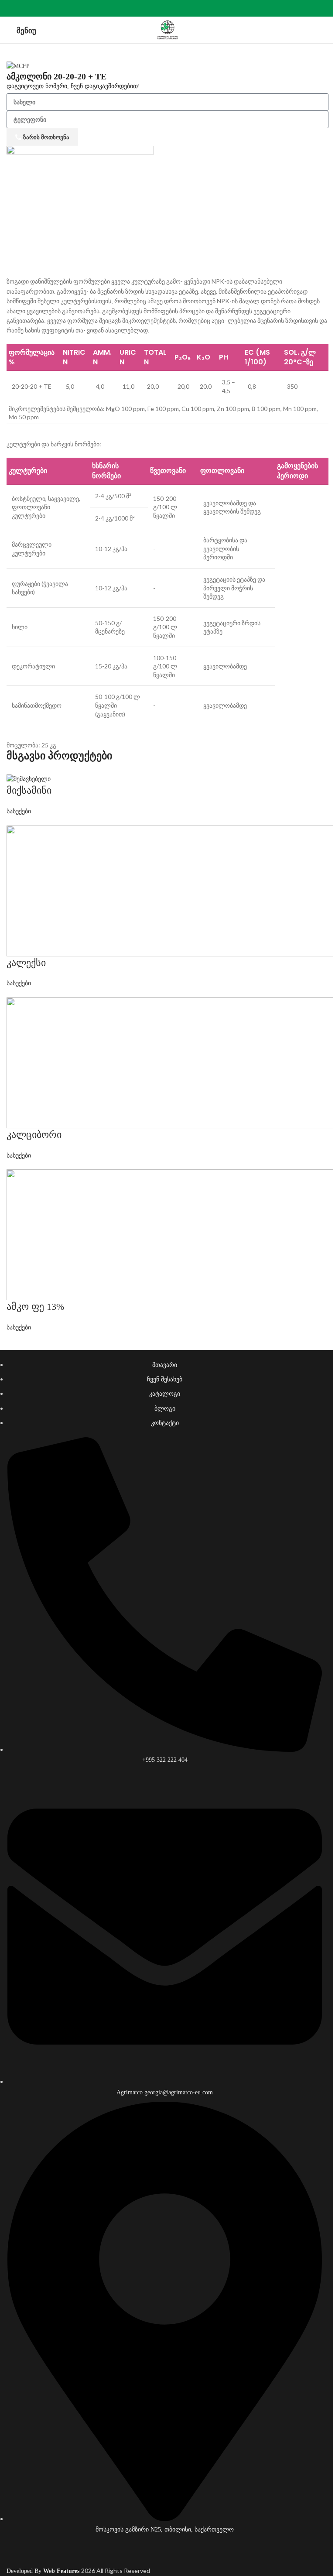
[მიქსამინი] (29, 779)
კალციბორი (34, 1135)
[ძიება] (325, 30)
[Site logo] (167, 29)
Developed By (44, 2571)
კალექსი (26, 963)
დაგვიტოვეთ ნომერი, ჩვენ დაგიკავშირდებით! (73, 86)
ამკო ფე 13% (35, 1307)
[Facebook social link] (167, 8)
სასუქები (19, 811)
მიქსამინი (29, 790)
